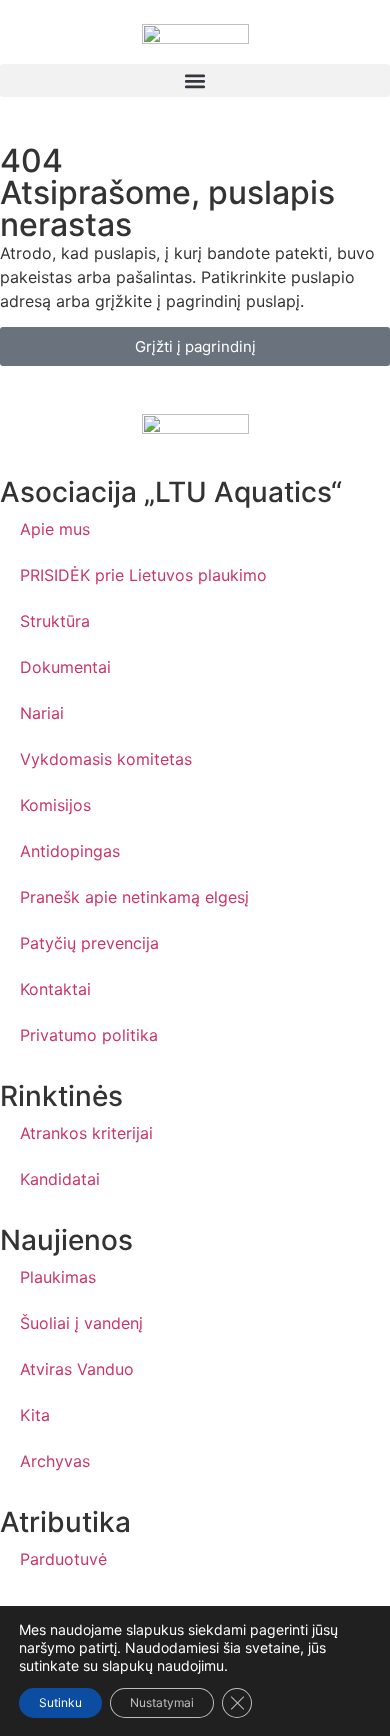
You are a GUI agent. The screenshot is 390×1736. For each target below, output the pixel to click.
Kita (35, 1415)
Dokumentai (65, 667)
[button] (195, 80)
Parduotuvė (63, 1559)
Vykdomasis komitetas (106, 759)
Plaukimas (58, 1277)
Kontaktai (55, 989)
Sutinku (60, 1702)
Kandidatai (60, 1179)
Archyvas (55, 1461)
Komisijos (55, 805)
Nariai (42, 713)
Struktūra (55, 621)
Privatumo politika (89, 1035)
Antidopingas (70, 851)
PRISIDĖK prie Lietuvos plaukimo (143, 575)
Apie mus (55, 529)
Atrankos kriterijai (86, 1133)
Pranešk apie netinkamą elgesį (134, 897)
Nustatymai (162, 1702)
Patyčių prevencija (89, 943)
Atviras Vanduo (77, 1369)
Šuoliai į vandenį (81, 1323)
